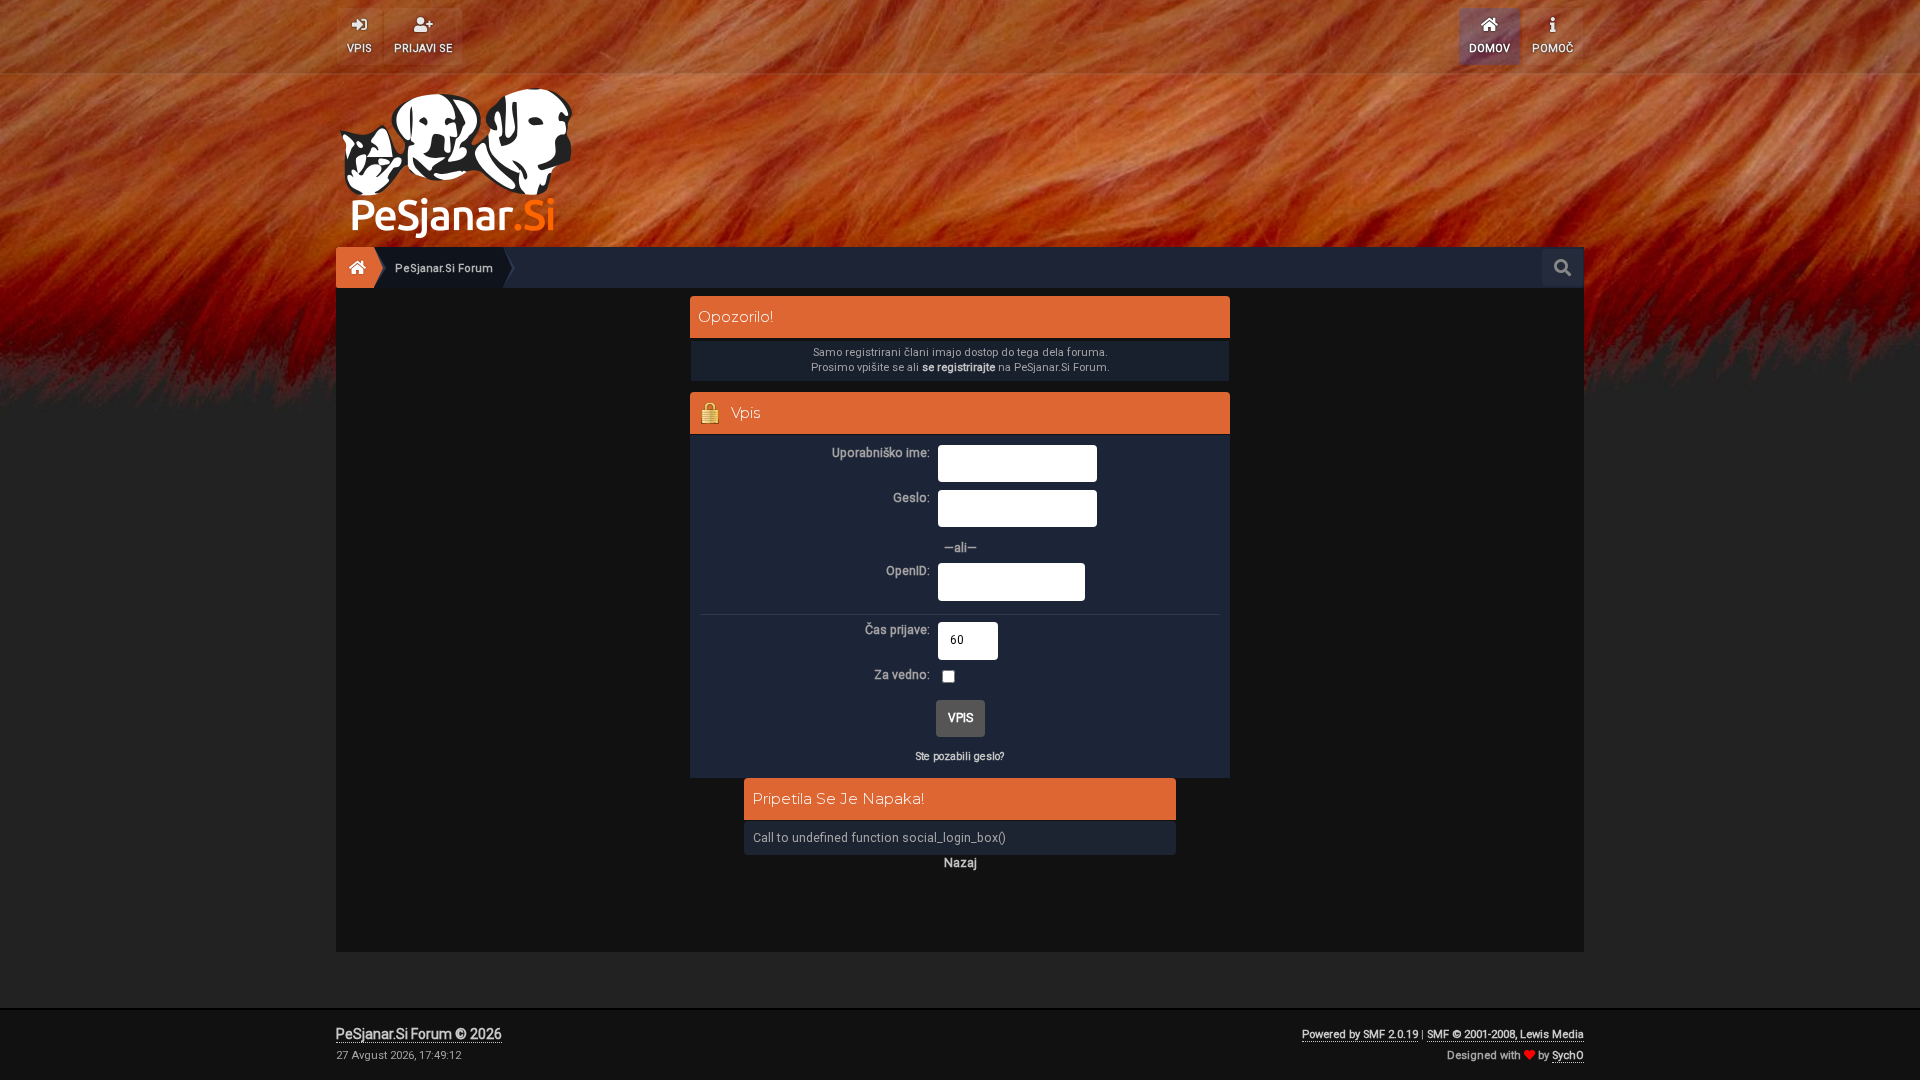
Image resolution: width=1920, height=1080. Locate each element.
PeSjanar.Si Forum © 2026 (419, 1034)
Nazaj (960, 862)
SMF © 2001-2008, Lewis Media (1505, 1034)
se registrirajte (958, 367)
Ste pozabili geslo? (960, 756)
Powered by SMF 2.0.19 (1360, 1034)
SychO (1568, 1055)
